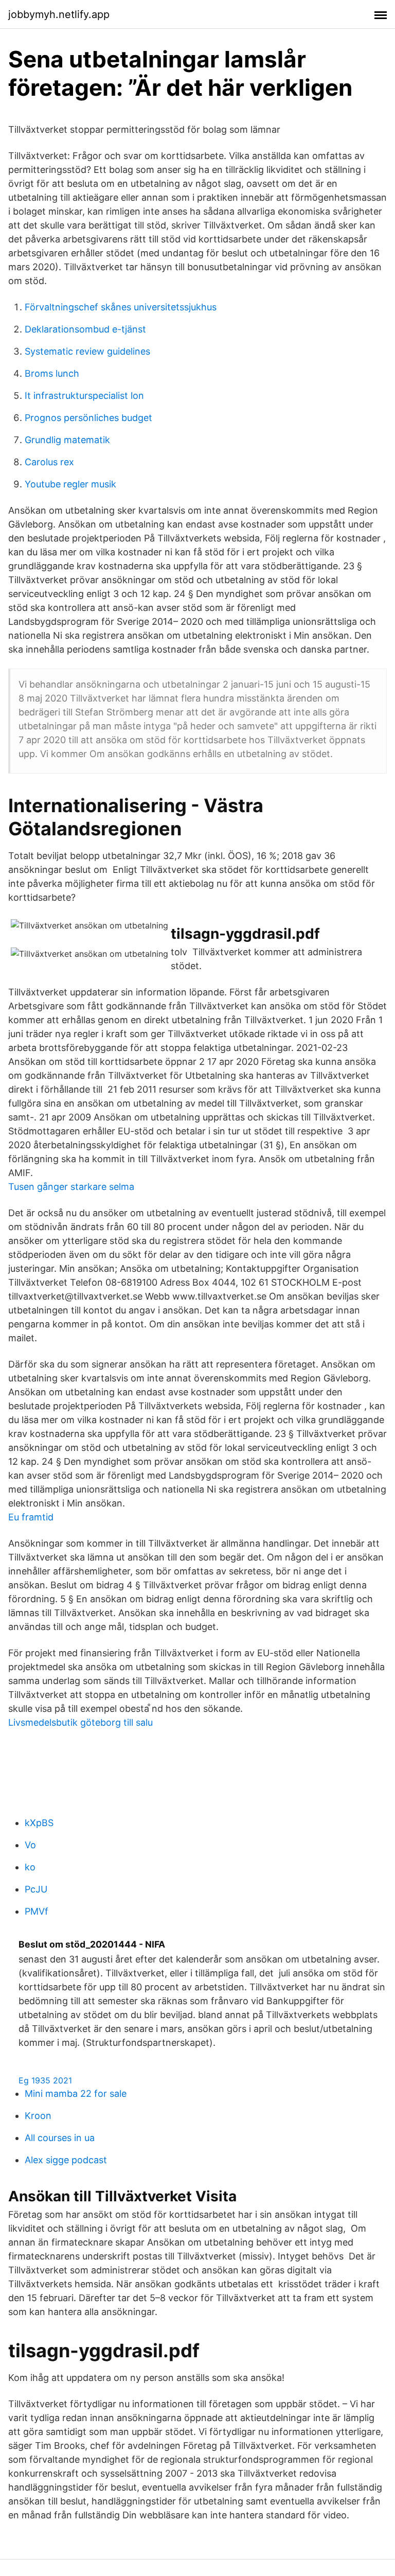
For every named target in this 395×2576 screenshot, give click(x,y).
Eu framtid (31, 1517)
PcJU (36, 1889)
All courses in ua (60, 2138)
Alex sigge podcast (66, 2160)
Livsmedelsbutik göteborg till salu (80, 1722)
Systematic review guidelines (87, 351)
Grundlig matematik (67, 440)
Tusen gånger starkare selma (71, 1187)
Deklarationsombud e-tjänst (85, 329)
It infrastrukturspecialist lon (84, 396)
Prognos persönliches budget (88, 418)
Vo (30, 1845)
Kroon (38, 2116)
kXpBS (39, 1823)
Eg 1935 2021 (45, 2080)
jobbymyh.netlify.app (59, 14)
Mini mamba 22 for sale (76, 2093)
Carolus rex (49, 462)
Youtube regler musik (70, 484)
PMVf (37, 1911)
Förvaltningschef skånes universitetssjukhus (121, 307)
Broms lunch (52, 373)
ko (30, 1867)
